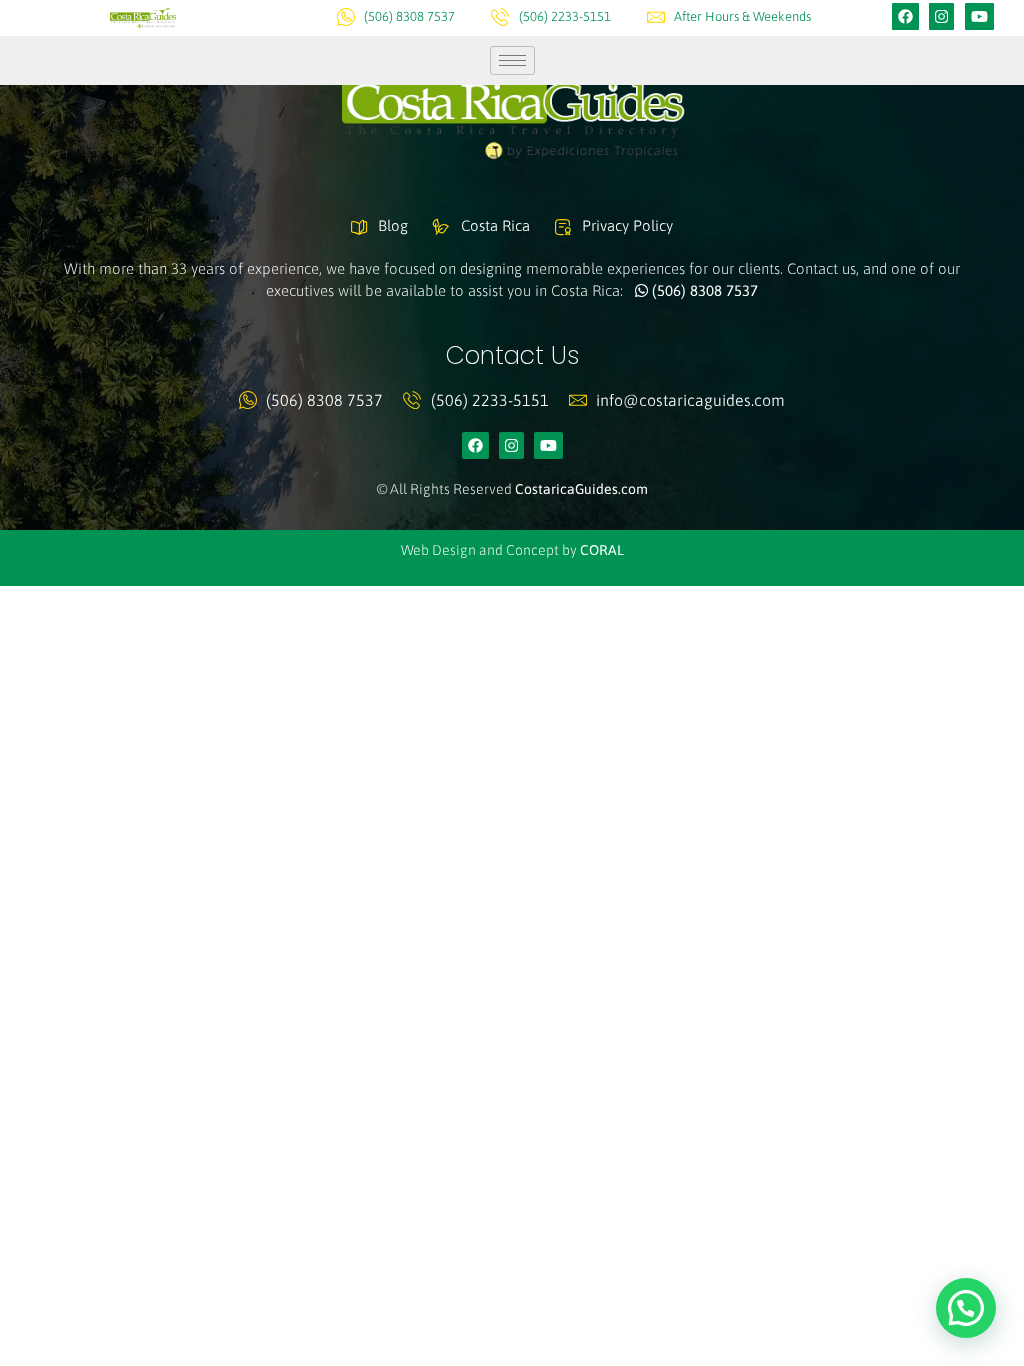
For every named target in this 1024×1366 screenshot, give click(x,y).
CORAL (602, 550)
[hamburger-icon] (512, 60)
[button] (966, 1308)
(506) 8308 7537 (703, 290)
